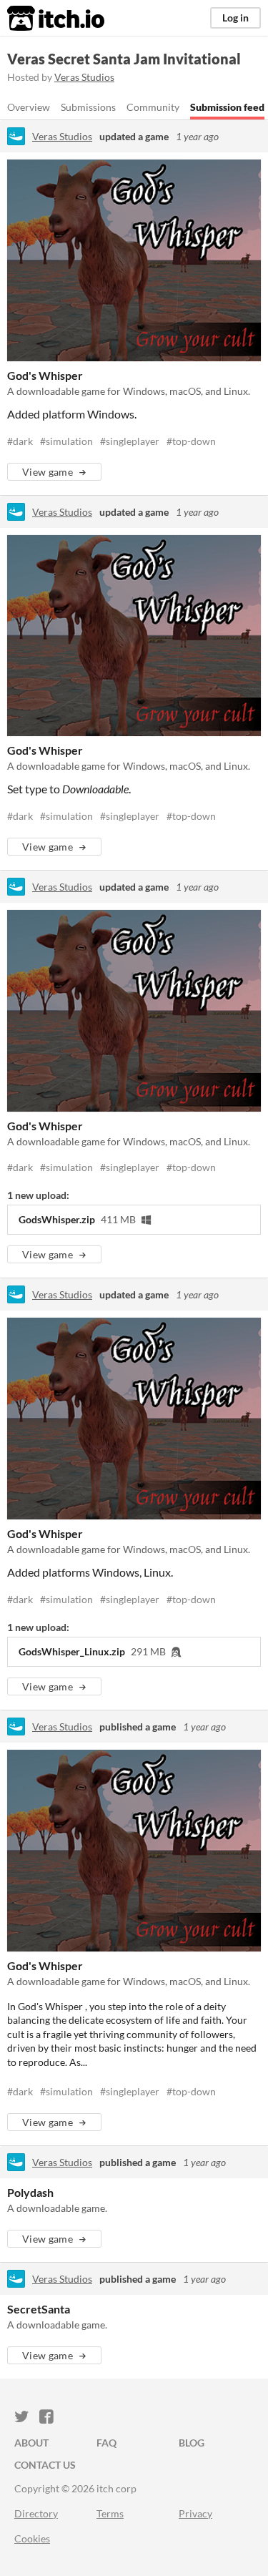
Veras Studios (84, 77)
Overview (29, 107)
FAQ (106, 2443)
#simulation (66, 441)
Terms (110, 2513)
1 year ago (197, 136)
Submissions (88, 107)
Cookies (32, 2538)
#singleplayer (130, 441)
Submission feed (227, 107)
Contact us (45, 2465)
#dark (20, 441)
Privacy (195, 2513)
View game (48, 472)
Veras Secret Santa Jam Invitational (124, 59)
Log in (235, 18)
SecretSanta (39, 2309)
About (31, 2443)
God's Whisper (45, 375)
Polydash (30, 2192)
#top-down (191, 441)
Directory (36, 2513)
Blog (192, 2443)
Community (153, 107)
